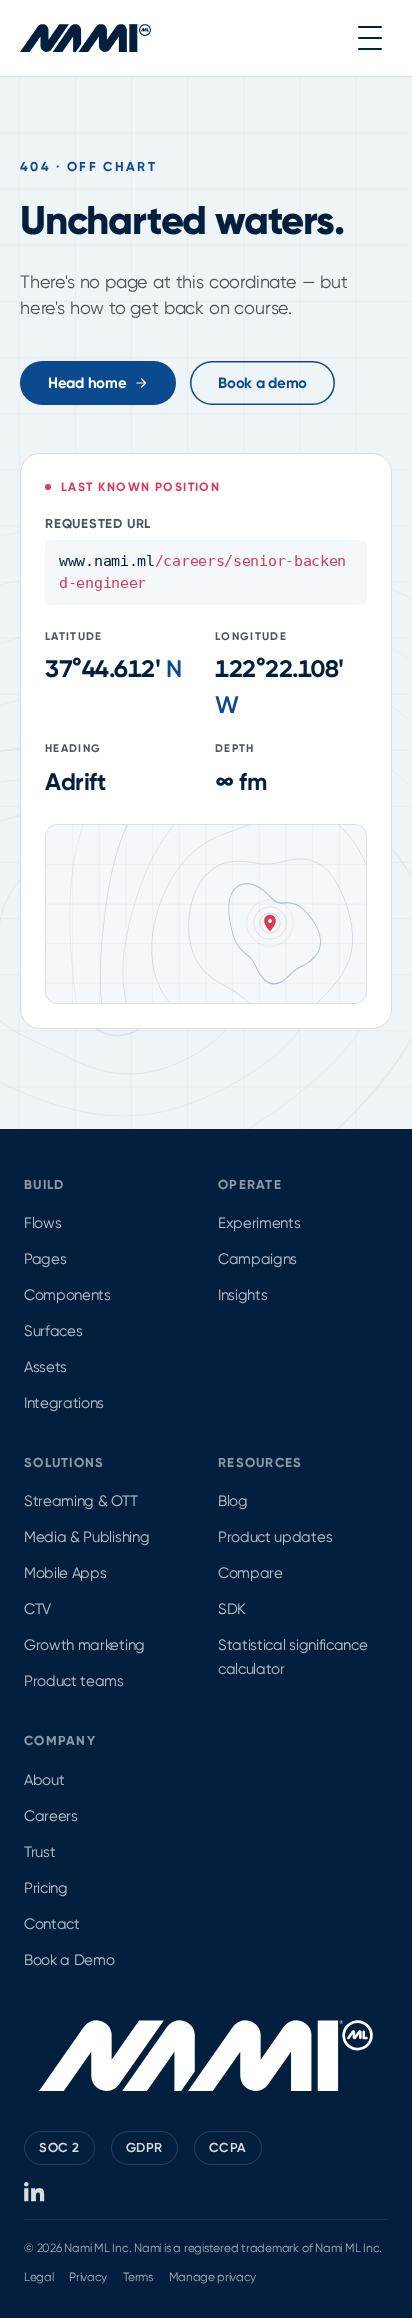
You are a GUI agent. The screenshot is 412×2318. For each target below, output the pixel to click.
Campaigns (257, 1259)
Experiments (259, 1223)
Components (67, 1295)
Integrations (64, 1403)
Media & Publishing (86, 1537)
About (44, 1780)
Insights (242, 1295)
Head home (87, 383)
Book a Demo (69, 1960)
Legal (38, 2277)
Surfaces (53, 1331)
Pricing (46, 1888)
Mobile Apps (65, 1573)
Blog (233, 1501)
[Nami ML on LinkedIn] (35, 2192)
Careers (51, 1816)
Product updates (275, 1537)
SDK (232, 1609)
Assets (45, 1367)
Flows (42, 1223)
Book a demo (262, 383)
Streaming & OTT (80, 1501)
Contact (52, 1924)
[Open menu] (370, 38)
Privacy (88, 2277)
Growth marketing (84, 1645)
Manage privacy (213, 2277)
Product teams (74, 1681)
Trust (39, 1852)
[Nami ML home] (85, 38)
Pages (45, 1259)
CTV (37, 1609)
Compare (250, 1573)
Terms (137, 2277)
